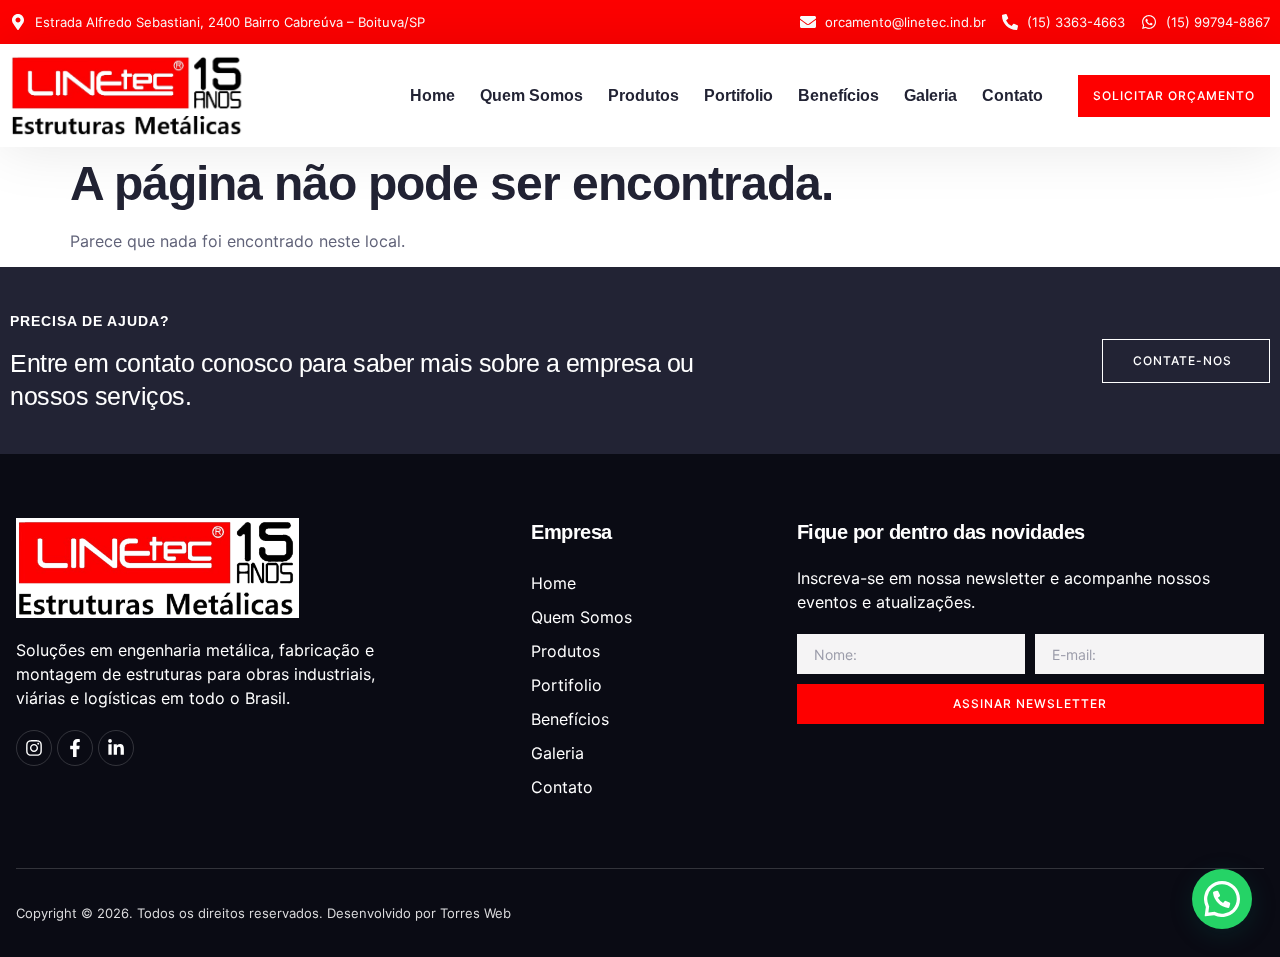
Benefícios (838, 95)
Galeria (930, 95)
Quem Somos (531, 95)
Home (432, 95)
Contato (1012, 95)
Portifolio (738, 95)
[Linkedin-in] (116, 748)
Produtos (643, 95)
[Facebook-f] (75, 748)
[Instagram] (34, 748)
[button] (1222, 899)
